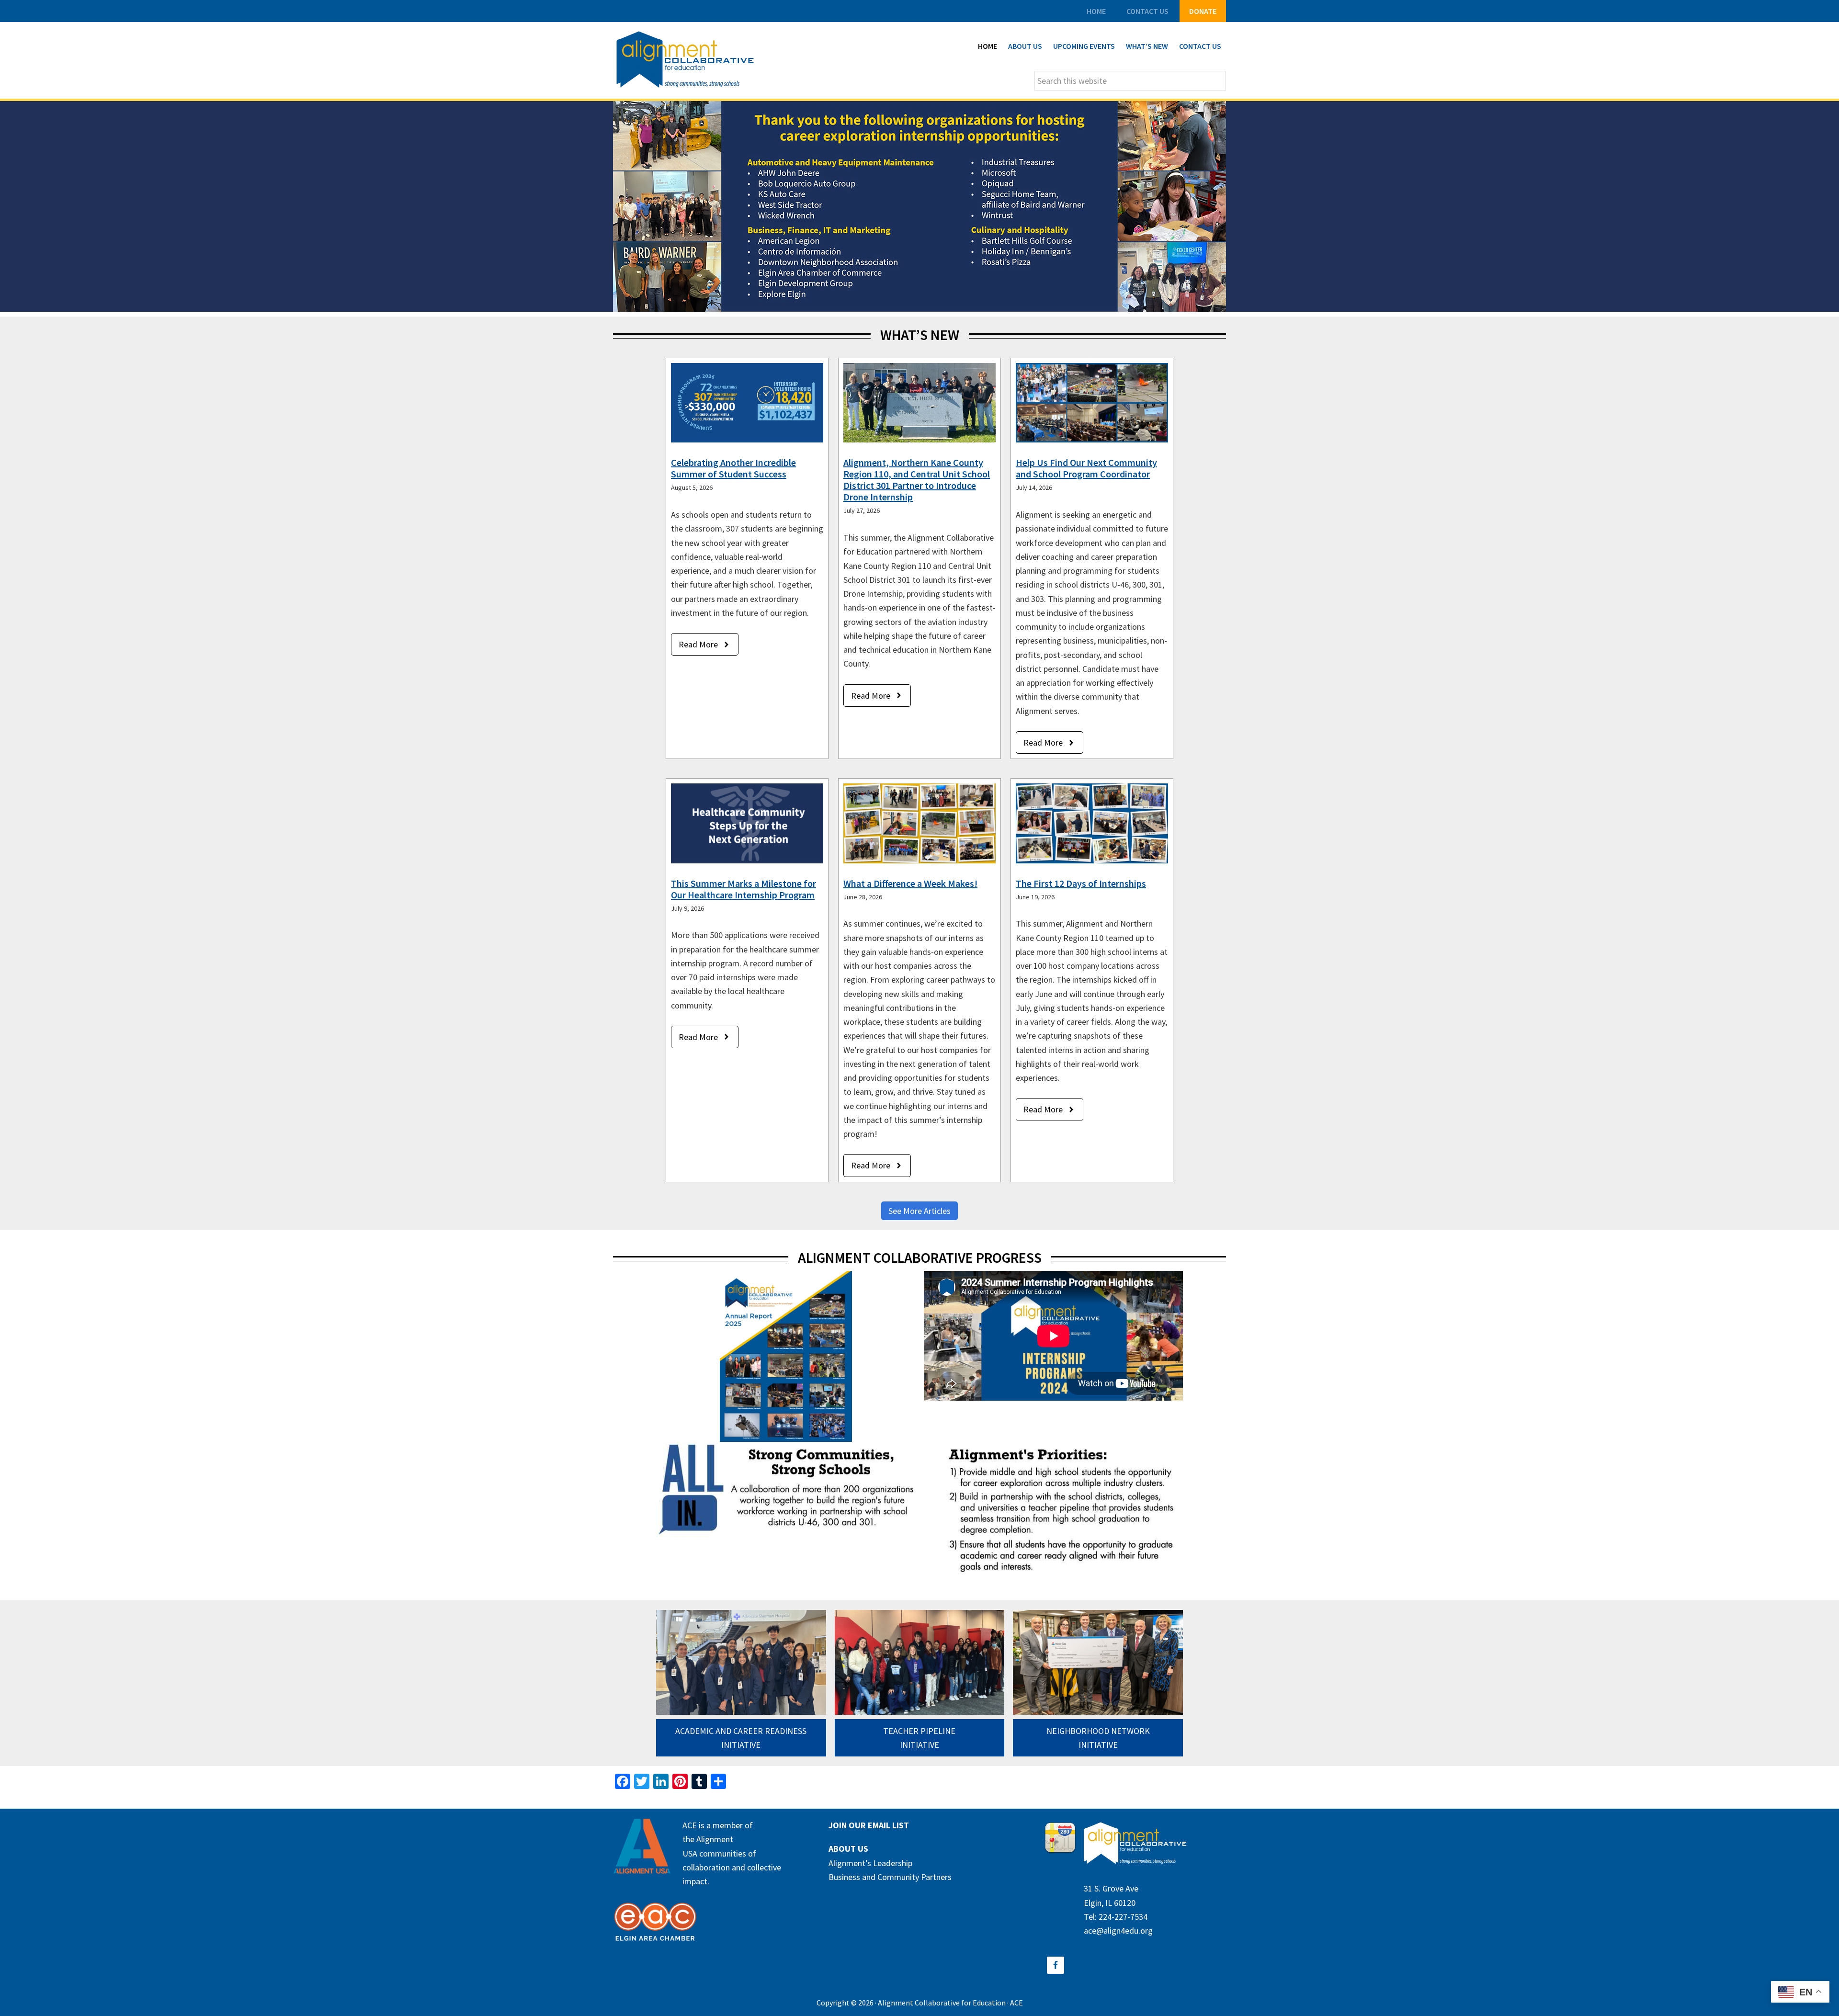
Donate (1203, 11)
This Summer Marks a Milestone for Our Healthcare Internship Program (744, 889)
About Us (848, 1849)
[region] (919, 206)
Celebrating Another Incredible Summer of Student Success (733, 468)
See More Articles (919, 1211)
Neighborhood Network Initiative (1098, 1738)
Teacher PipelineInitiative (919, 1738)
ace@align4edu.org (1118, 1931)
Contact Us (1147, 11)
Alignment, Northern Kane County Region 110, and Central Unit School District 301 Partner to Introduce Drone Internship (917, 480)
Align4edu (685, 60)
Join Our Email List (869, 1825)
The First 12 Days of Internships (1081, 883)
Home (1096, 11)
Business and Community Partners (890, 1877)
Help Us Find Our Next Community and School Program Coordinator (1086, 468)
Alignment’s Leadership (870, 1863)
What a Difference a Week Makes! (910, 883)
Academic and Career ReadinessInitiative (741, 1738)
